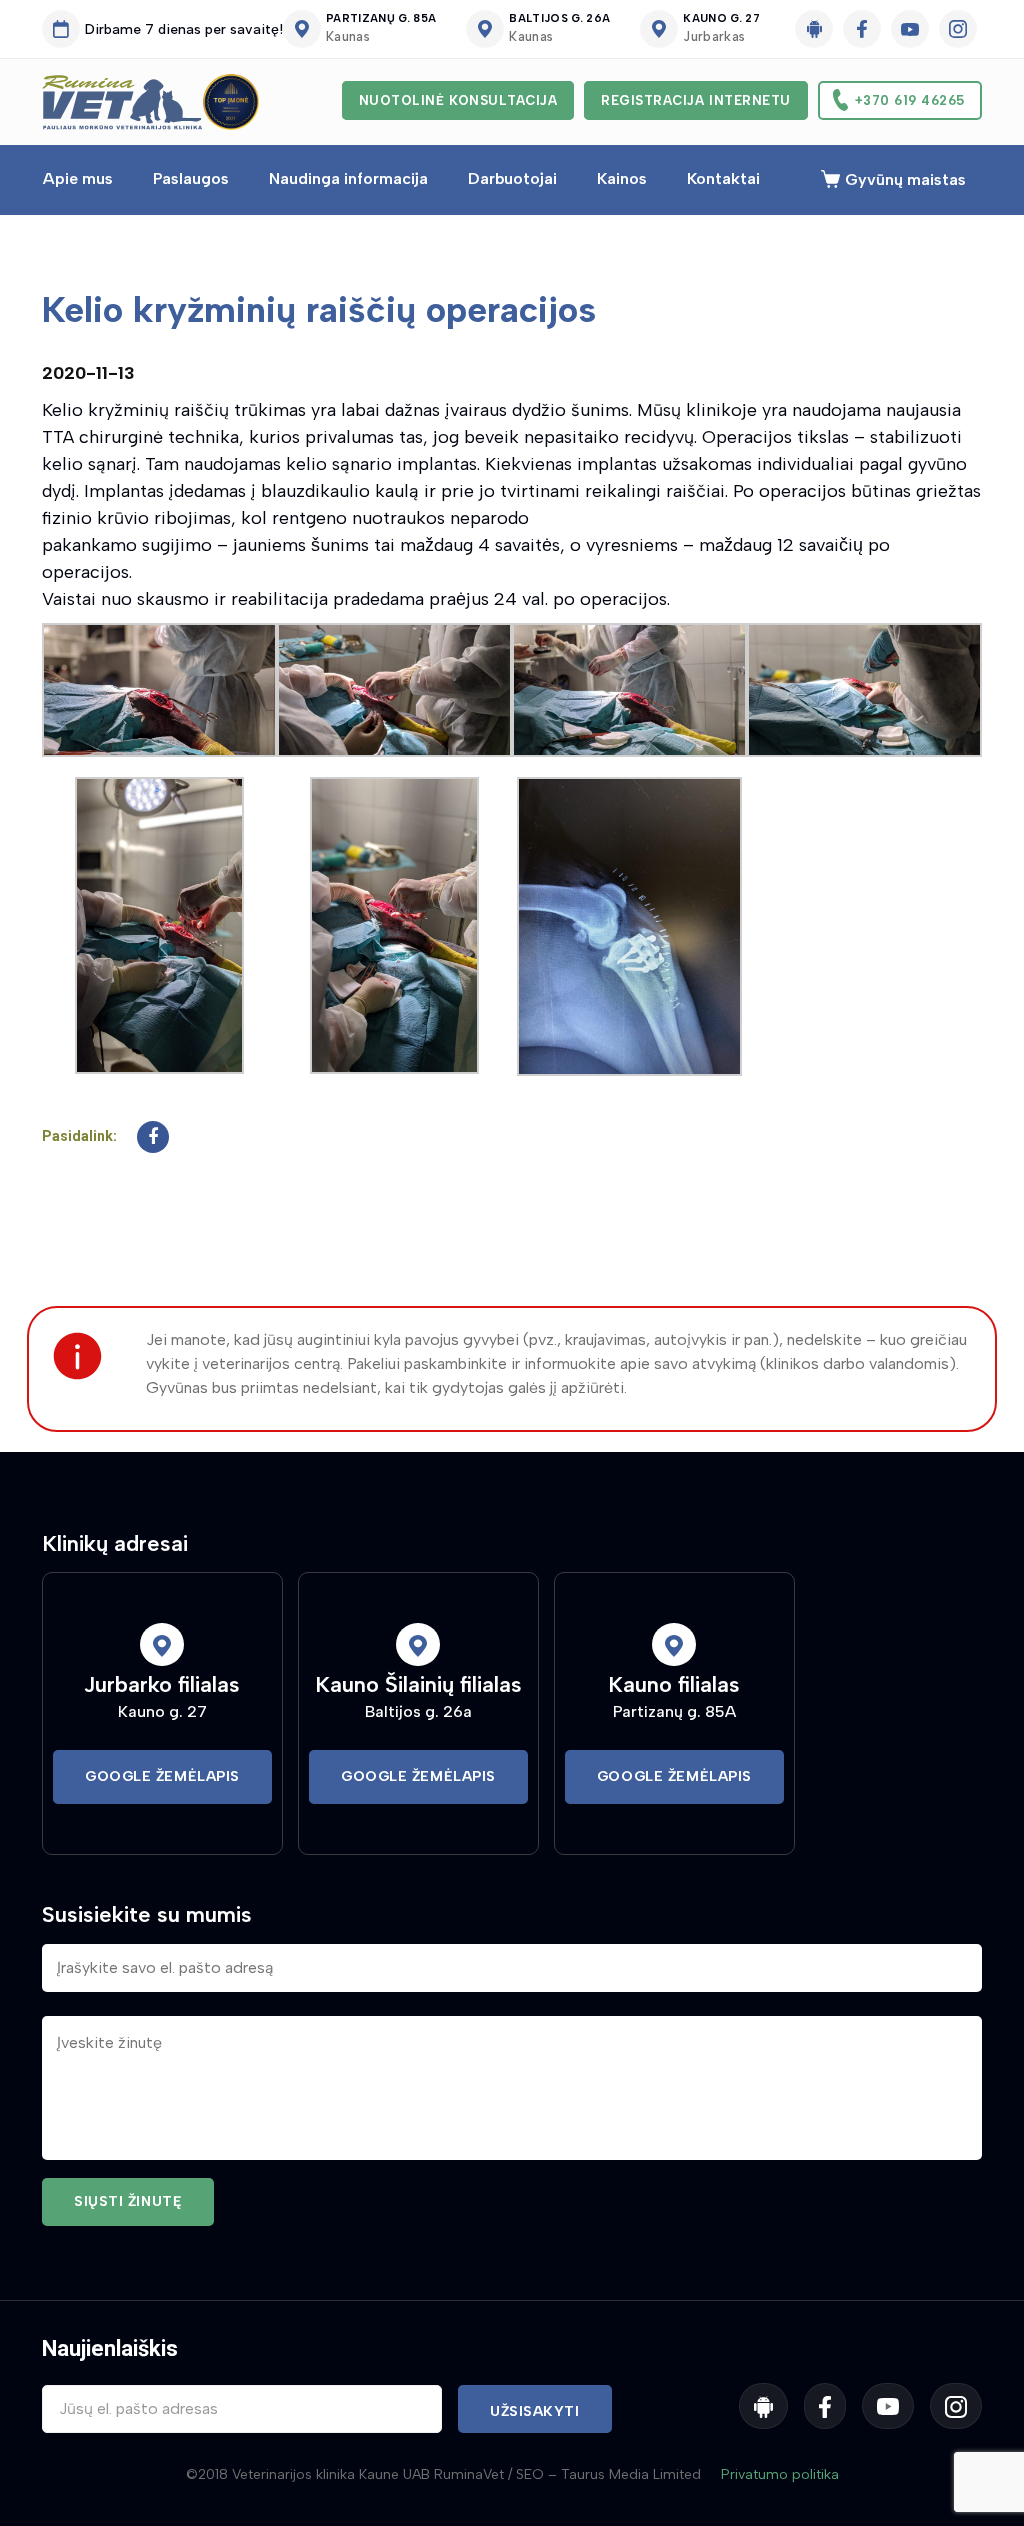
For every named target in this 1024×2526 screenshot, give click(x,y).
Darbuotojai (512, 178)
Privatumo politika (780, 2474)
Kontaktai (723, 178)
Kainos (622, 178)
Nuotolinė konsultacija (458, 100)
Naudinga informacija (348, 178)
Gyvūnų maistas (905, 179)
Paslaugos (191, 178)
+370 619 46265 (910, 100)
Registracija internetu (695, 100)
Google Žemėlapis (162, 1776)
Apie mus (78, 178)
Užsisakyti (535, 2411)
